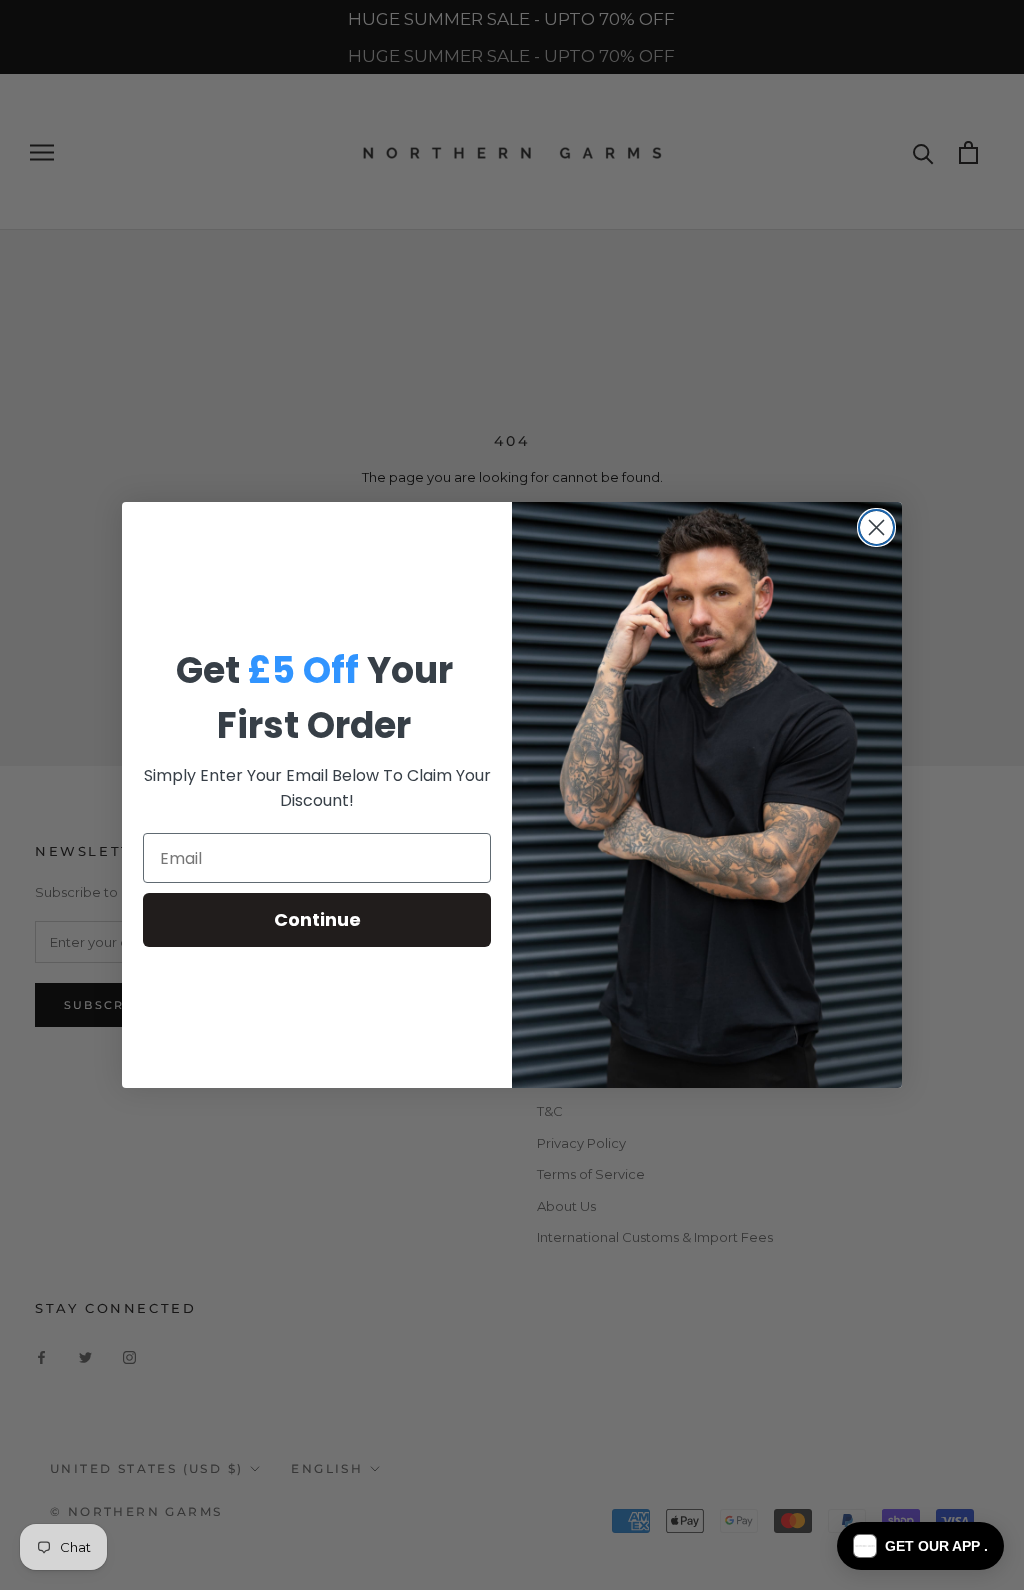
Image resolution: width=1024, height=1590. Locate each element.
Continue (317, 919)
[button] (920, 1546)
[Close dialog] (876, 527)
